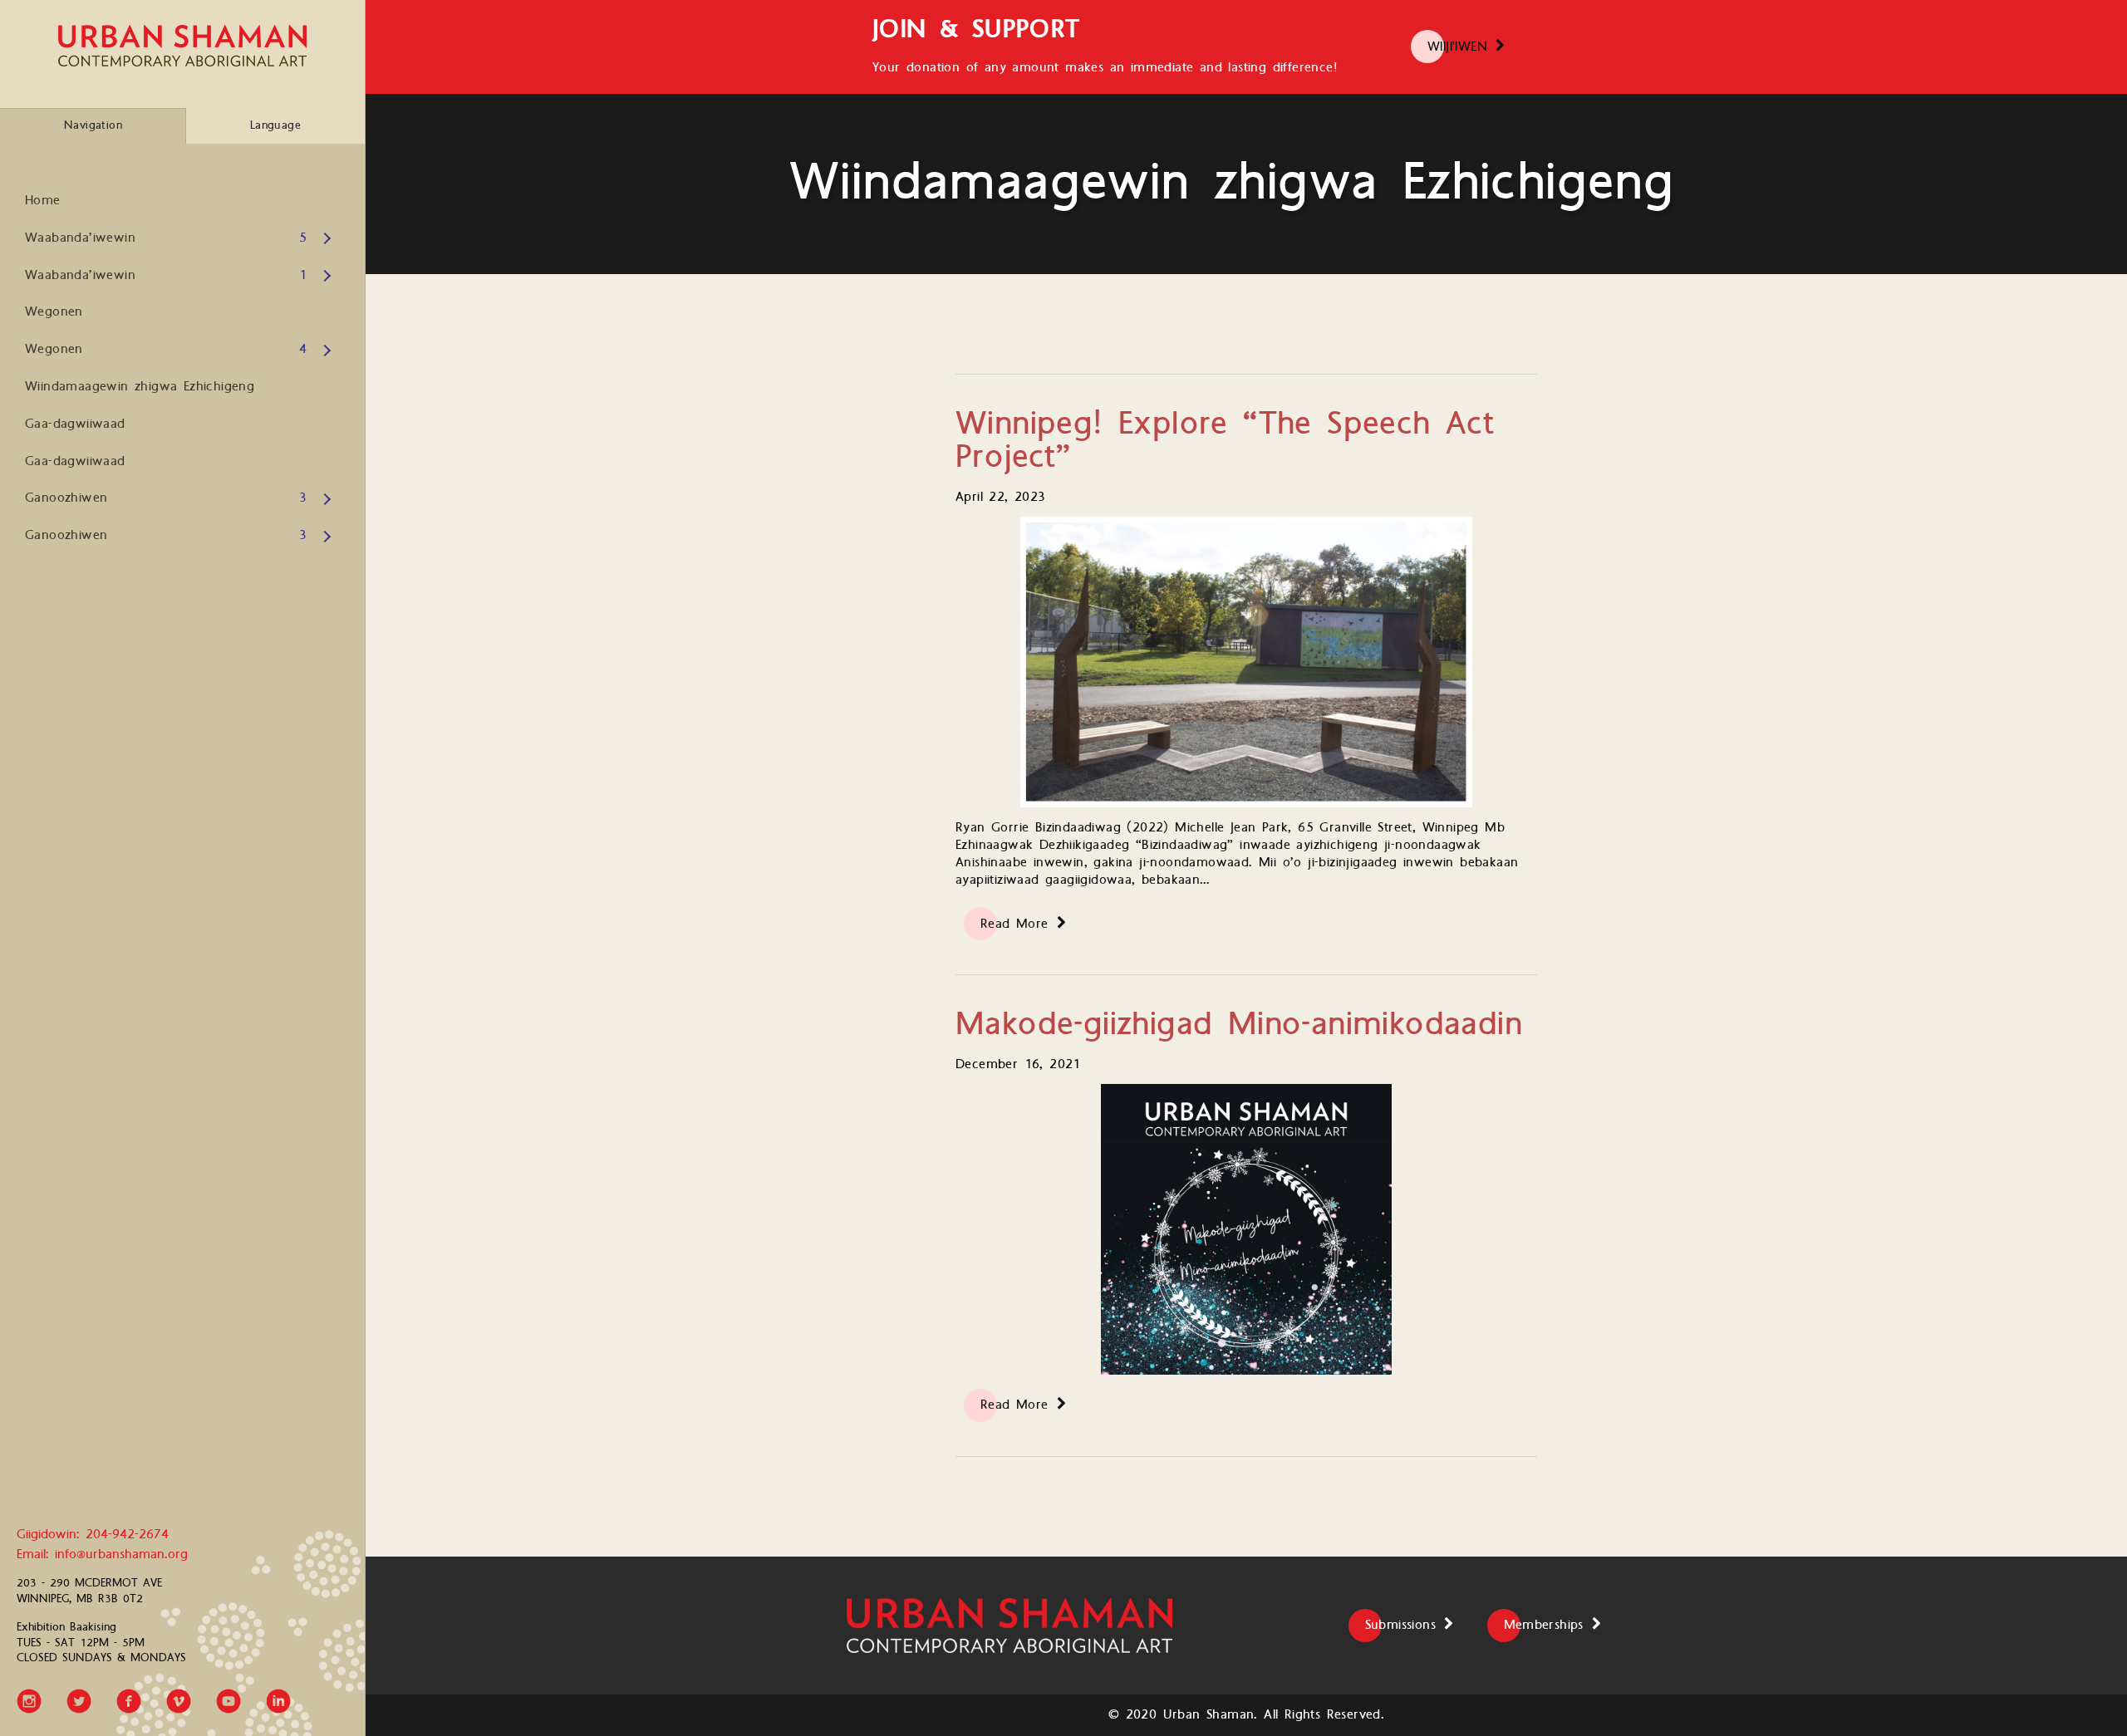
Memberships (1544, 1625)
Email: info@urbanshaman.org (102, 1555)
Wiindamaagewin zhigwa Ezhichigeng (140, 387)
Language (275, 125)
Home (43, 201)
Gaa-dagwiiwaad (75, 424)
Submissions (1400, 1625)
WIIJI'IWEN (1457, 47)
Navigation (93, 125)
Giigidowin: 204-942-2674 (93, 1535)
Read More (1014, 924)
